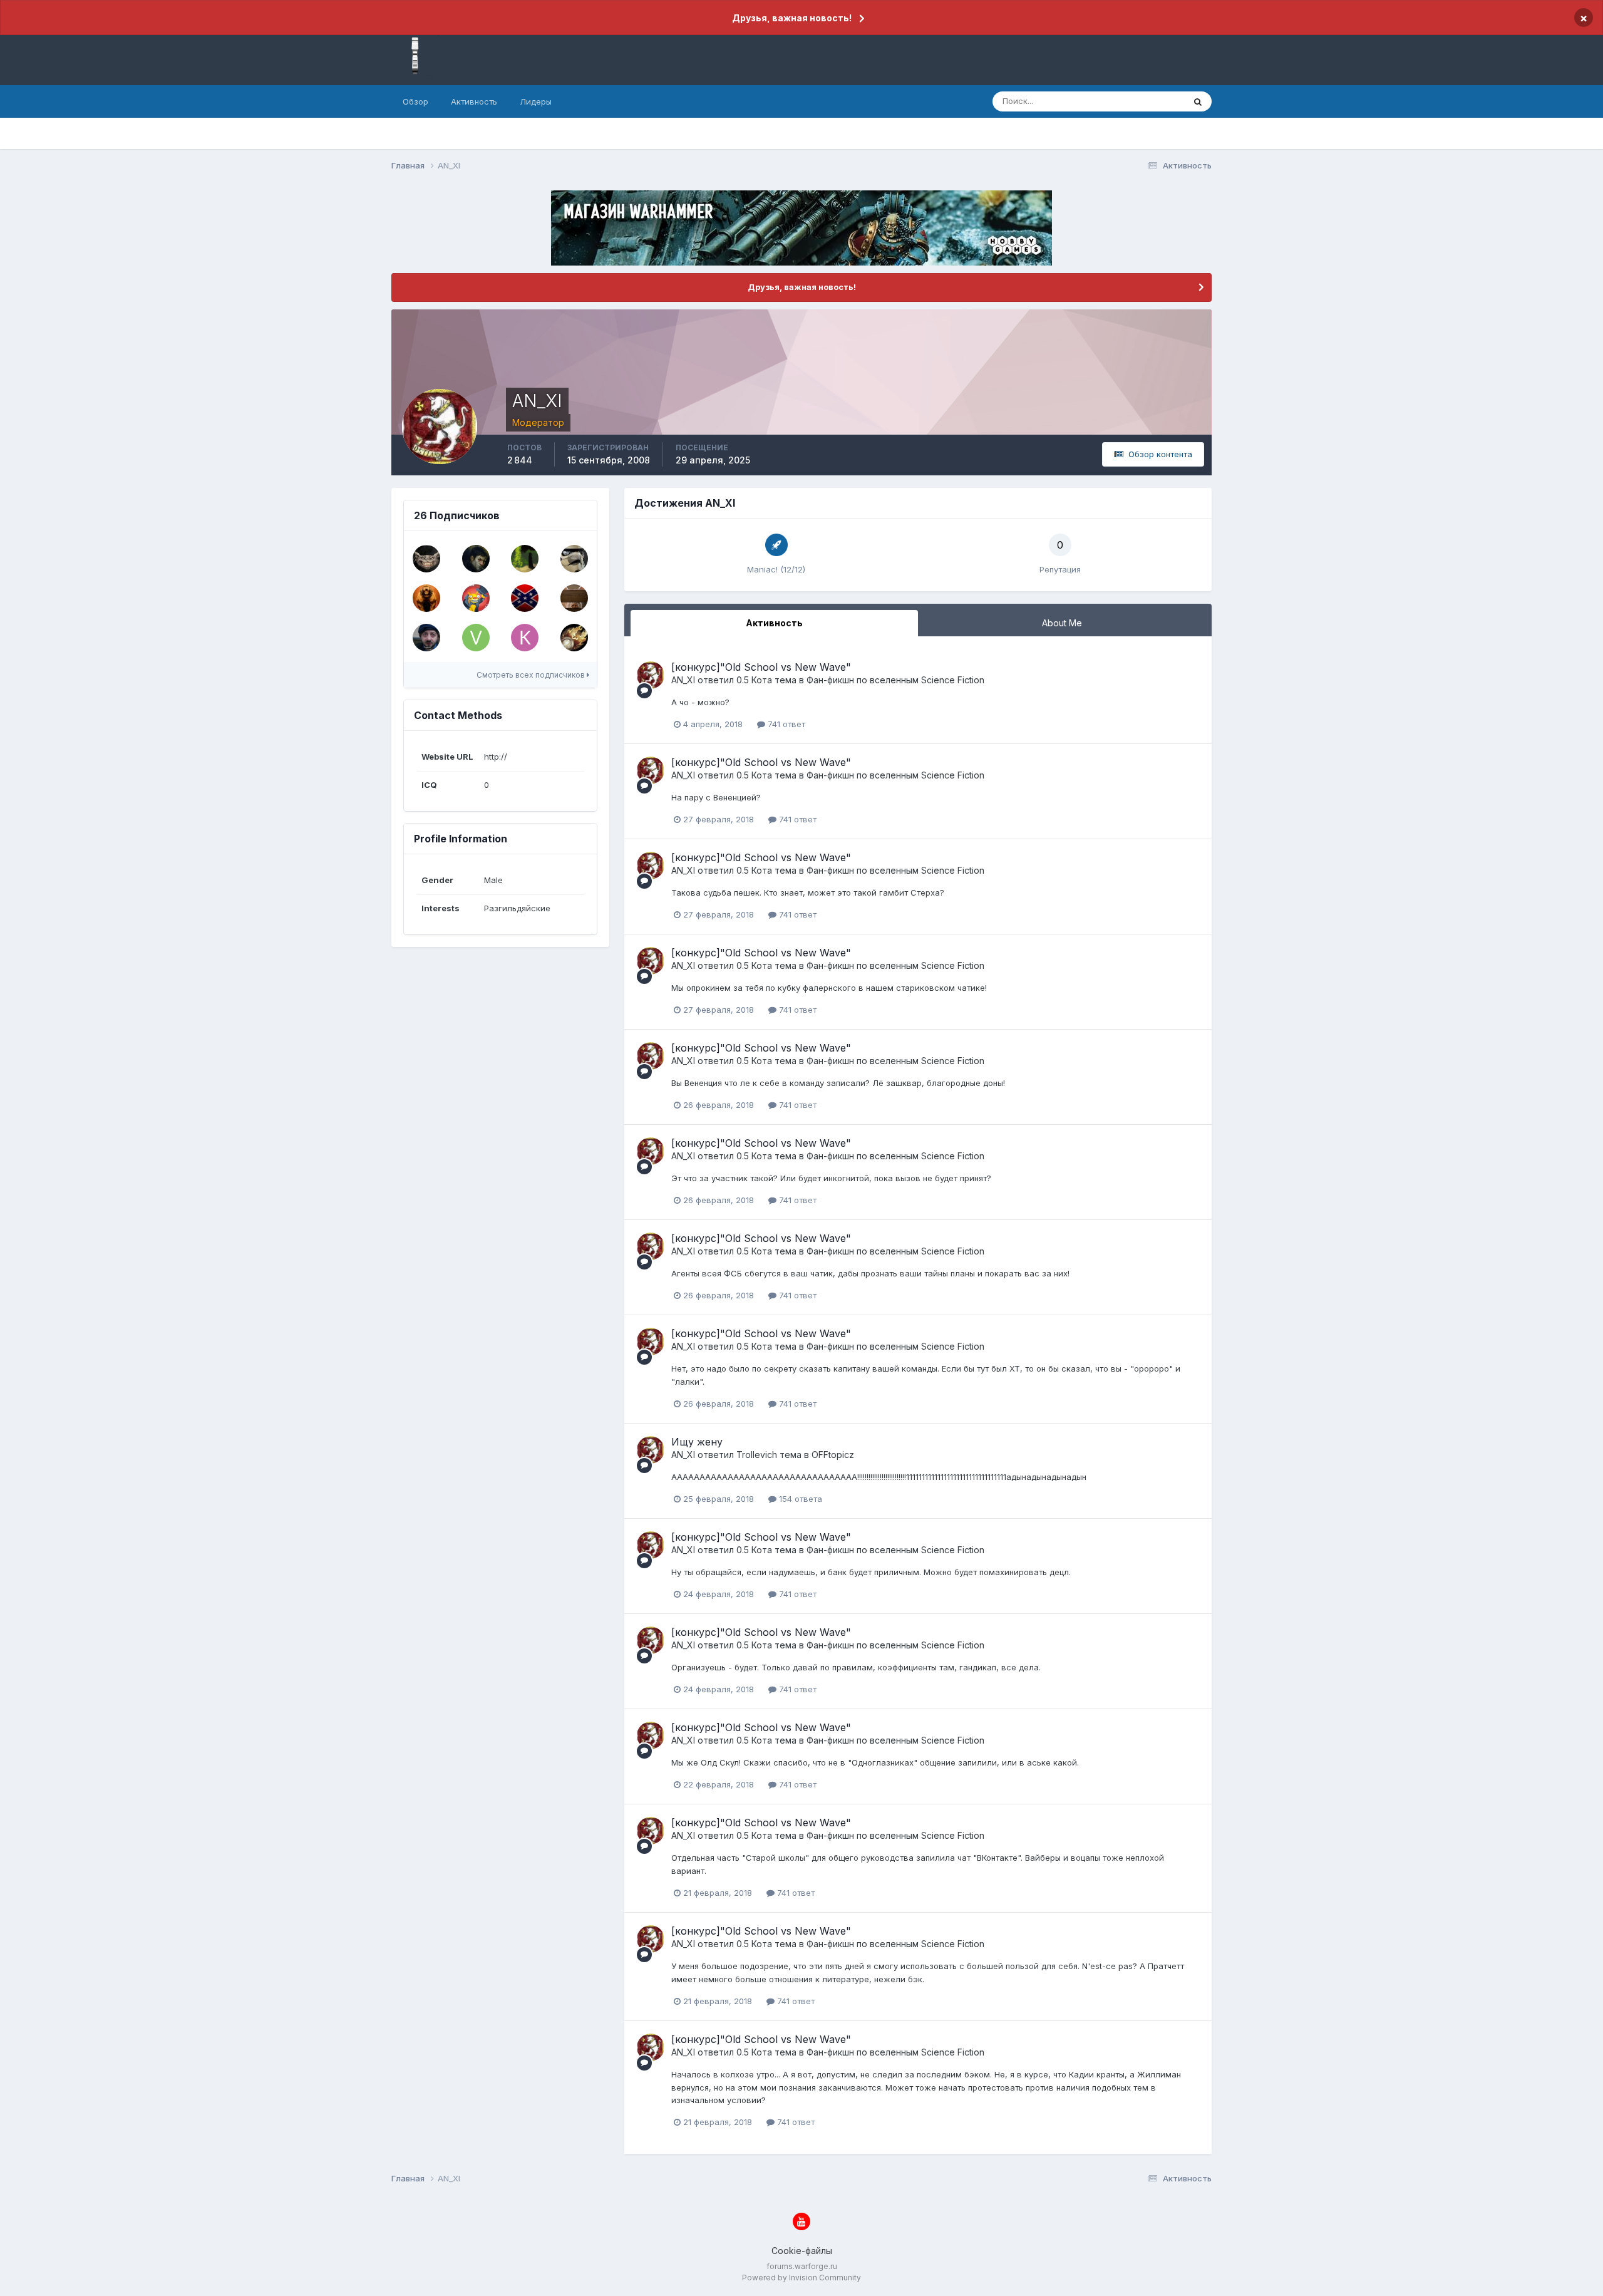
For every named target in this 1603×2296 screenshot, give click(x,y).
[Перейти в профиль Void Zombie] (476, 559)
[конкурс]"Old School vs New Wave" (761, 667)
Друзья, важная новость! (792, 18)
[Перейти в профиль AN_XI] (651, 675)
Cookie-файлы (802, 2251)
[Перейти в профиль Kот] (476, 598)
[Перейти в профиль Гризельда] (574, 638)
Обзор (415, 101)
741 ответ (785, 724)
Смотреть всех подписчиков (532, 675)
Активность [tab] (774, 623)
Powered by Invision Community (801, 2278)
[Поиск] (1198, 101)
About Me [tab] (1062, 623)
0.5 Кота (754, 680)
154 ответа (799, 1499)
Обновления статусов (1126, 101)
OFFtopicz (833, 1455)
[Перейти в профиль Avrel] (426, 598)
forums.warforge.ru (802, 2266)
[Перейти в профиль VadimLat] (476, 638)
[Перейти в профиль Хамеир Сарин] (426, 638)
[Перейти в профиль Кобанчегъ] (525, 638)
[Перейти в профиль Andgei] (574, 559)
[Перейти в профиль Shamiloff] (525, 598)
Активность (474, 101)
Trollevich (757, 1455)
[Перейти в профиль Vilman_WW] (525, 559)
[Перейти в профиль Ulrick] (426, 559)
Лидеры (536, 101)
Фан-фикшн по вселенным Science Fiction (895, 680)
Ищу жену (697, 1442)
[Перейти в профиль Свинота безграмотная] (574, 598)
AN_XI (683, 680)
